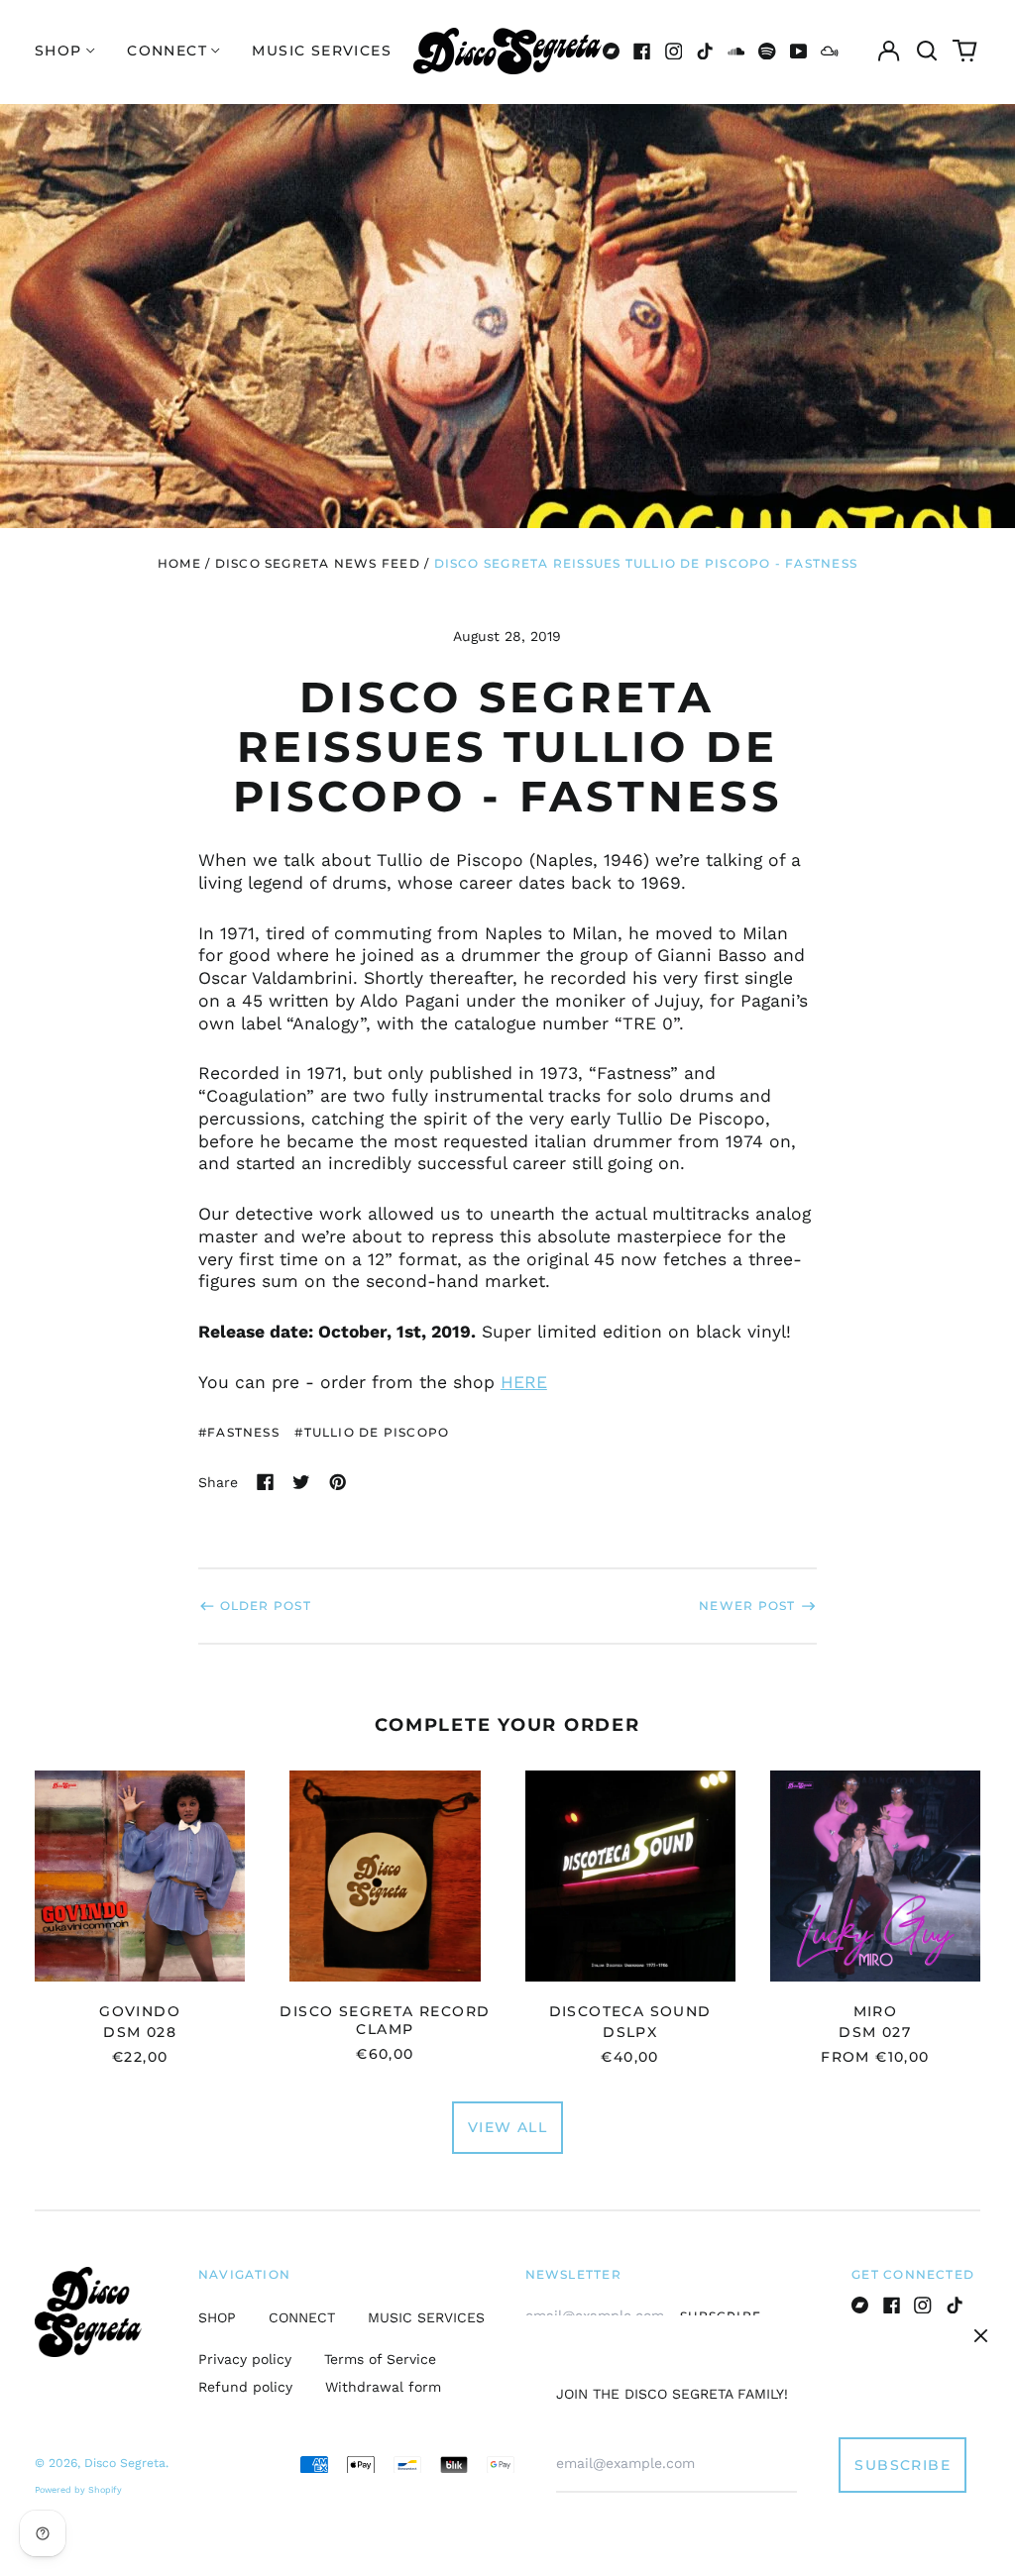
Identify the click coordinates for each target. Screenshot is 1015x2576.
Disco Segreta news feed (318, 563)
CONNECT (302, 2317)
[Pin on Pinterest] (338, 1482)
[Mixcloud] (830, 52)
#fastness (239, 1432)
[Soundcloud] (736, 52)
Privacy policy (245, 2359)
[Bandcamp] (612, 52)
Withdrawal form (383, 2387)
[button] (927, 52)
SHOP (217, 2317)
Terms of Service (380, 2359)
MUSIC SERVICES (322, 51)
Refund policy (245, 2387)
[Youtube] (799, 52)
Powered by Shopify (78, 2490)
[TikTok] (705, 52)
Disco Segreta (125, 2463)
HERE (524, 1382)
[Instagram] (674, 52)
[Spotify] (767, 52)
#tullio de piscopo (372, 1432)
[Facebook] (642, 52)
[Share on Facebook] (266, 1482)
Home (179, 563)
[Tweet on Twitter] (301, 1482)
